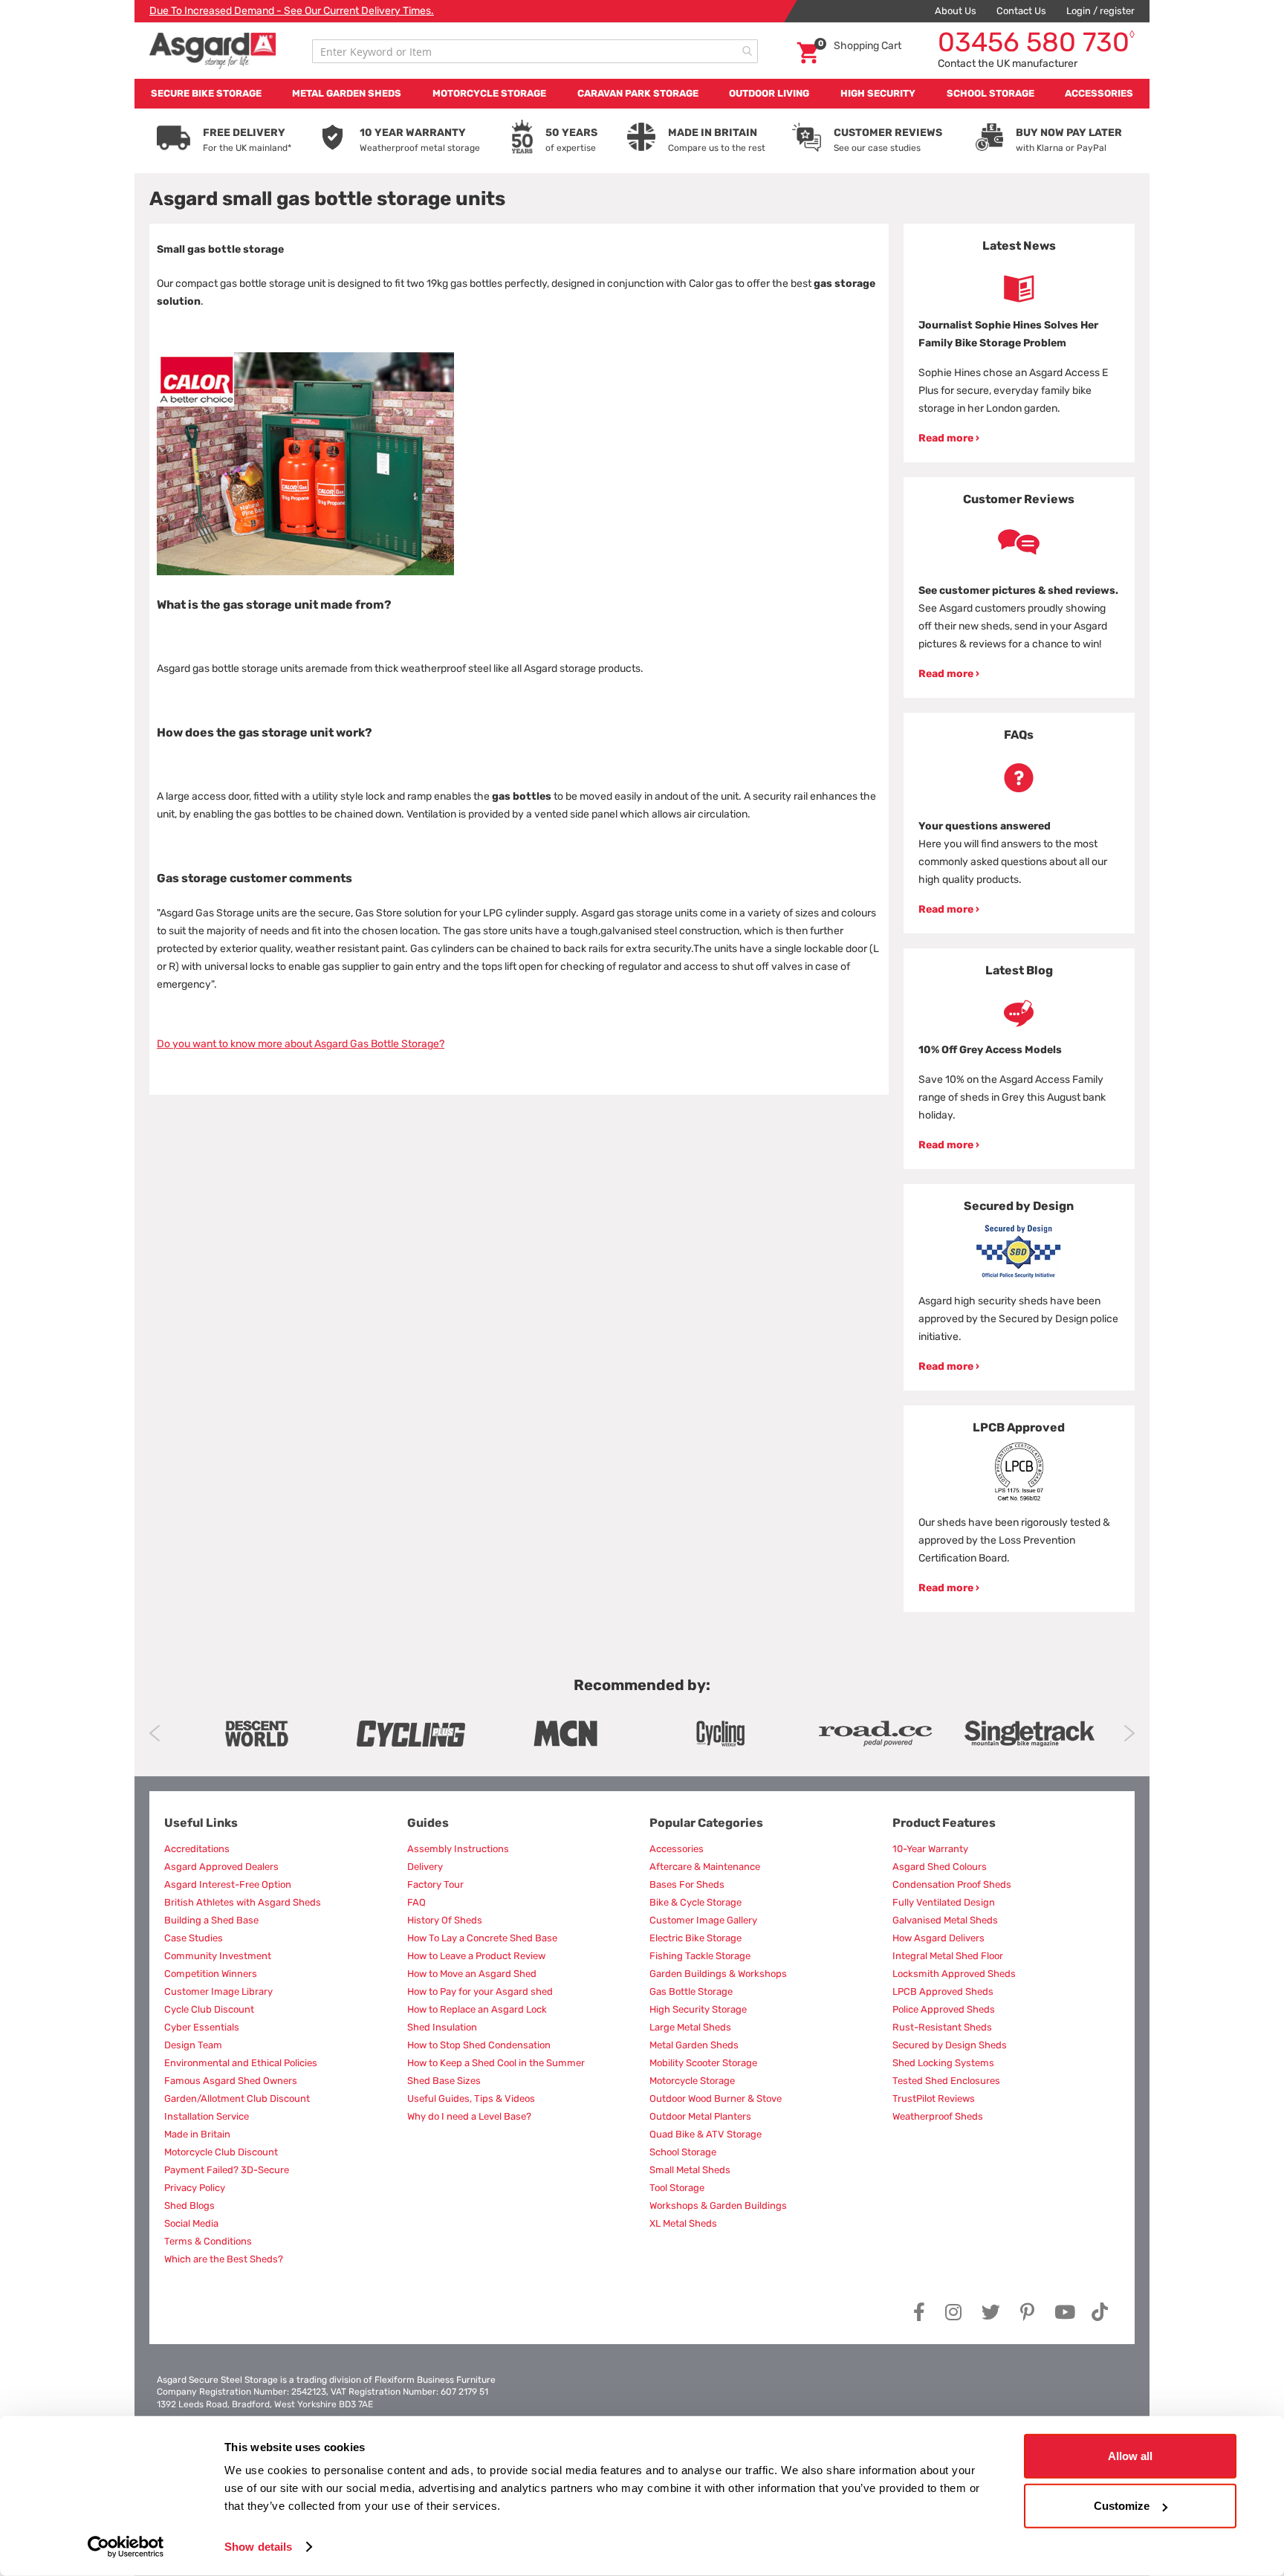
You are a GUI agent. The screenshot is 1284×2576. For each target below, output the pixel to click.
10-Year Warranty (930, 1849)
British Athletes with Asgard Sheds (243, 1902)
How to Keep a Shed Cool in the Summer (496, 2063)
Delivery (425, 1867)
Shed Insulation (442, 2027)
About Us (956, 11)
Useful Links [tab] (201, 1823)
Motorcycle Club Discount (221, 2152)
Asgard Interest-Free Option (228, 1884)
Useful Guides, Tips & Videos (471, 2098)
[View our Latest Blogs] (1019, 1013)
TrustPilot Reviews (934, 2098)
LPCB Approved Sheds (943, 1991)
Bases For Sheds (687, 1884)
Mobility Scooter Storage (703, 2063)
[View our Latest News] (1019, 289)
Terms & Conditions (208, 2241)
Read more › (949, 438)
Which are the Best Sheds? (224, 2259)
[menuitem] (206, 94)
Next (1129, 1733)
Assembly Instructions (458, 1849)
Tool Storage (677, 2188)
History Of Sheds (445, 1920)
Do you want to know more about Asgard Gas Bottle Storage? (301, 1044)
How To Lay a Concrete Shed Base (482, 1938)
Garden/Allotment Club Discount (237, 2098)
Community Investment (218, 1956)
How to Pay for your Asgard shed (480, 1991)
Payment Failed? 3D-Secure (227, 2170)
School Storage (683, 2152)
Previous (155, 1733)
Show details (258, 2547)
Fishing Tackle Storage (700, 1956)
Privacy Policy (195, 2188)
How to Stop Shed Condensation (479, 2045)
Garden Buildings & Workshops (718, 1974)
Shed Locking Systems (943, 2063)
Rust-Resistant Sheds (942, 2027)
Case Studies (194, 1938)
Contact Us (1021, 11)
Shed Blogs (189, 2206)
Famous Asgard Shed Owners (231, 2081)
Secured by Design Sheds (950, 2045)
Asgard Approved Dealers (221, 1867)
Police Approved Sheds (944, 2009)
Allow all (1130, 2456)
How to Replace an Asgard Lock (477, 2009)
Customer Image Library (218, 1991)
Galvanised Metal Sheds (945, 1920)
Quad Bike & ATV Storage (706, 2134)
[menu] (642, 94)
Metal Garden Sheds (694, 2045)
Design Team (193, 2045)
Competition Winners (211, 1974)
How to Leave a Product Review (476, 1956)
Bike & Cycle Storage (695, 1902)
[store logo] (213, 51)
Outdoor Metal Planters (700, 2116)
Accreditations (197, 1849)
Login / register (1100, 11)
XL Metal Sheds (683, 2223)
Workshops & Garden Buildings (718, 2206)
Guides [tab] (428, 1823)
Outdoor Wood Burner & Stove (716, 2098)
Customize (1122, 2506)
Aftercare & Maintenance (705, 1867)
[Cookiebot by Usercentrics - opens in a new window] (126, 2547)
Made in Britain (197, 2134)
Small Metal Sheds (690, 2170)
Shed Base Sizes (444, 2081)
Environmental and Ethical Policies (241, 2063)
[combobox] (535, 51)
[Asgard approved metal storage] (256, 1734)
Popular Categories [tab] (706, 1823)
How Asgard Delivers (938, 1938)
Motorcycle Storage (692, 2081)
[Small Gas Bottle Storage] (305, 572)
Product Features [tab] (944, 1823)
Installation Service (207, 2116)
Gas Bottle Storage (691, 1991)
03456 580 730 (1036, 42)
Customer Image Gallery (703, 1920)
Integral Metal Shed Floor (948, 1956)
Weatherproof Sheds (938, 2116)
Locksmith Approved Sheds (954, 1974)
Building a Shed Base (211, 1920)
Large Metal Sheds (690, 2027)
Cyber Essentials (202, 2027)
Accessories (677, 1849)
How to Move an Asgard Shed (472, 1974)
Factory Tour (435, 1884)
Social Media (191, 2223)
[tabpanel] (1019, 343)
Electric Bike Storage (695, 1938)
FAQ (416, 1902)
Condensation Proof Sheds (952, 1884)
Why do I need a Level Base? (469, 2116)
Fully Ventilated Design (944, 1902)
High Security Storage (698, 2009)
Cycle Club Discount (209, 2009)
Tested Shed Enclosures (946, 2081)
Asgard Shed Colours (940, 1867)
